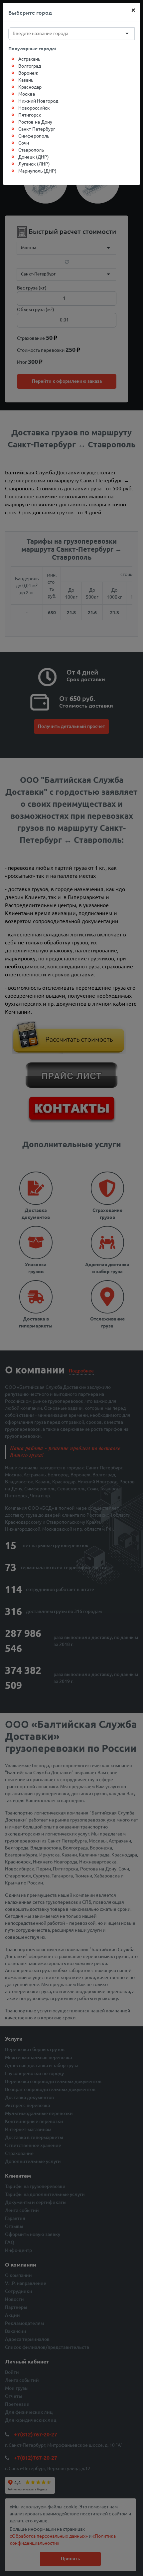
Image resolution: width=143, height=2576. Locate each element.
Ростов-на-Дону (35, 122)
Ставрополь (31, 150)
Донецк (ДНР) (34, 157)
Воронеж (28, 73)
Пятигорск (30, 115)
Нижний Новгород (38, 101)
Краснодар (30, 87)
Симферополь (34, 136)
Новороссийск (34, 108)
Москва (27, 94)
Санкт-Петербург (37, 129)
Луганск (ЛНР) (34, 164)
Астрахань (29, 59)
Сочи (24, 143)
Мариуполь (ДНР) (37, 171)
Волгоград (30, 66)
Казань (26, 80)
